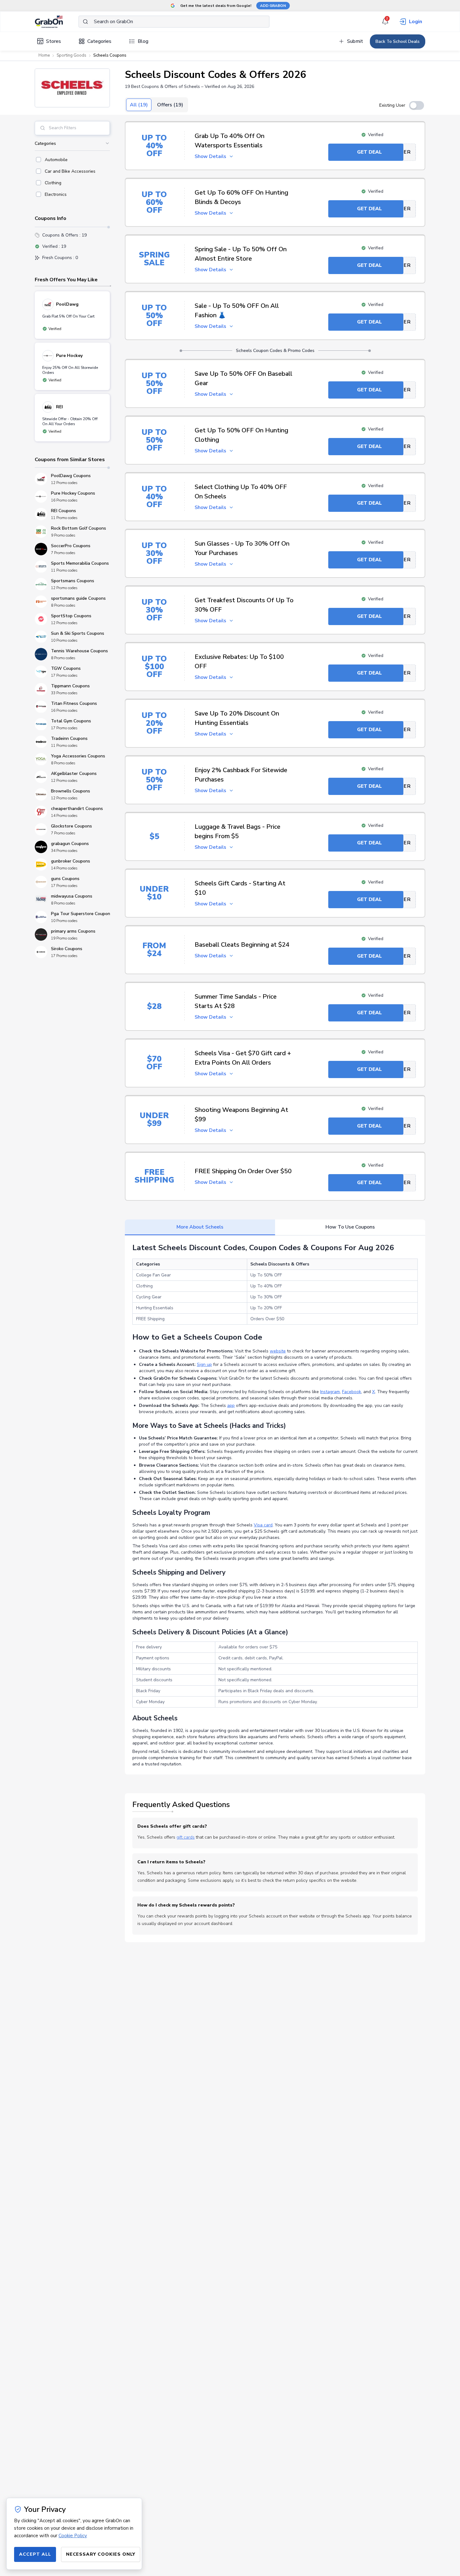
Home (44, 55)
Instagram (330, 1392)
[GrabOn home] (57, 22)
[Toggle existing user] (417, 105)
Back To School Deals (398, 41)
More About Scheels (200, 1227)
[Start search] (85, 22)
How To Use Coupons (350, 1227)
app (231, 1405)
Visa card (263, 1525)
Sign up (204, 1364)
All (139, 105)
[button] (72, 88)
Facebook (352, 1392)
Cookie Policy (73, 2536)
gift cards (186, 1837)
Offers (170, 105)
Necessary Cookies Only (101, 2554)
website (278, 1351)
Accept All (35, 2554)
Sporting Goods (72, 55)
